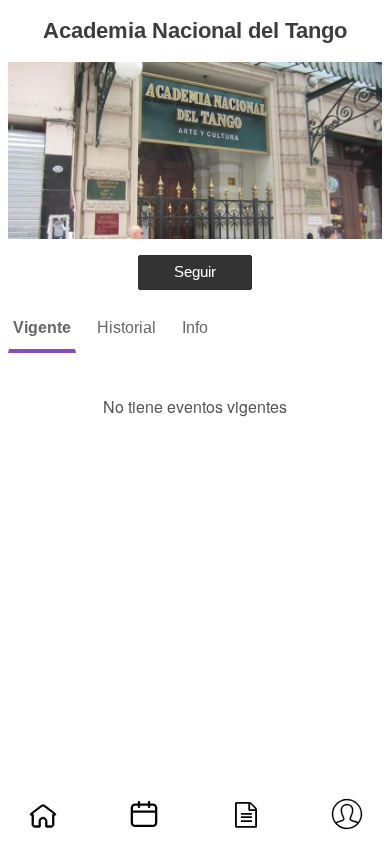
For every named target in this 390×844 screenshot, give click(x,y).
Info (195, 327)
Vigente (42, 327)
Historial (126, 327)
